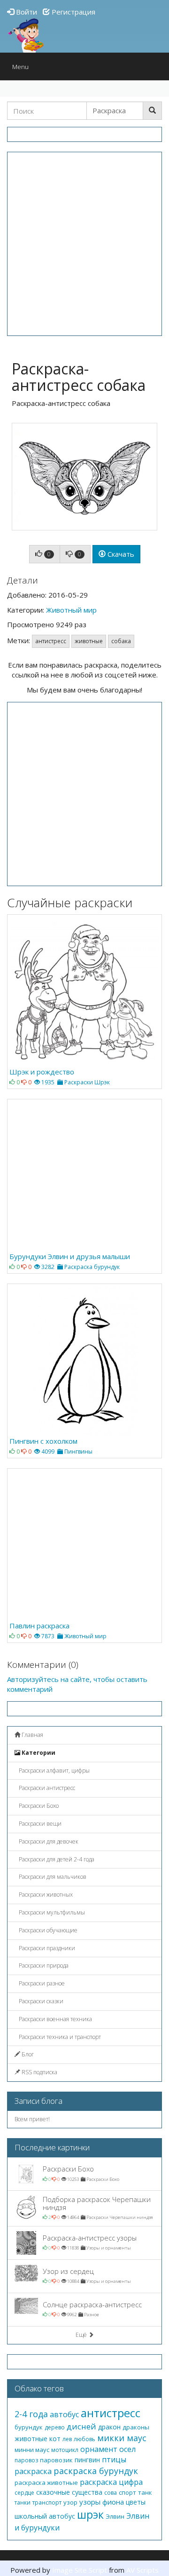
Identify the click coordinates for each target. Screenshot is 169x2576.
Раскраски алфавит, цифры (54, 1771)
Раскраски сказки (40, 2001)
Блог (27, 2054)
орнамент (99, 2449)
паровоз (26, 2460)
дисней (81, 2426)
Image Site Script (80, 2570)
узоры (90, 2502)
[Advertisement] (84, 244)
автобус (64, 2414)
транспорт (47, 2502)
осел (127, 2449)
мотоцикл (65, 2450)
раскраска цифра (111, 2482)
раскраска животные (46, 2483)
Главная (32, 1735)
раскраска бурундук (96, 2471)
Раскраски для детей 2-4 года (56, 1859)
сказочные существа (69, 2492)
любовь (84, 2439)
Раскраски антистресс (46, 1788)
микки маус (122, 2438)
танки (23, 2502)
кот (55, 2439)
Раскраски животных (45, 1895)
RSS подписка (39, 2072)
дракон (109, 2427)
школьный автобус (45, 2516)
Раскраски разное (41, 1983)
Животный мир (71, 610)
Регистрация (73, 12)
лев (67, 2439)
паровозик (56, 2460)
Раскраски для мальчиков (52, 1877)
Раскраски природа (43, 1965)
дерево (55, 2427)
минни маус (32, 2450)
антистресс (51, 641)
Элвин (115, 2516)
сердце (24, 2493)
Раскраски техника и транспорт (59, 2037)
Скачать (120, 554)
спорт (127, 2492)
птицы (114, 2459)
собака (121, 641)
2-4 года (31, 2414)
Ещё (82, 2335)
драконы (136, 2427)
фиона (113, 2502)
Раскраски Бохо (38, 1806)
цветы (136, 2502)
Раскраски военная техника (55, 2019)
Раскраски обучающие (47, 1930)
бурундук (29, 2427)
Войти (26, 12)
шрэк (90, 2514)
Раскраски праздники (46, 1948)
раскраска (33, 2471)
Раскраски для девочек (48, 1841)
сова (111, 2493)
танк (145, 2492)
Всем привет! (32, 2119)
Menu (23, 69)
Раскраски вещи (39, 1824)
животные (89, 641)
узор (70, 2502)
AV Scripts (142, 2570)
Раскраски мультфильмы (51, 1912)
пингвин (87, 2460)
